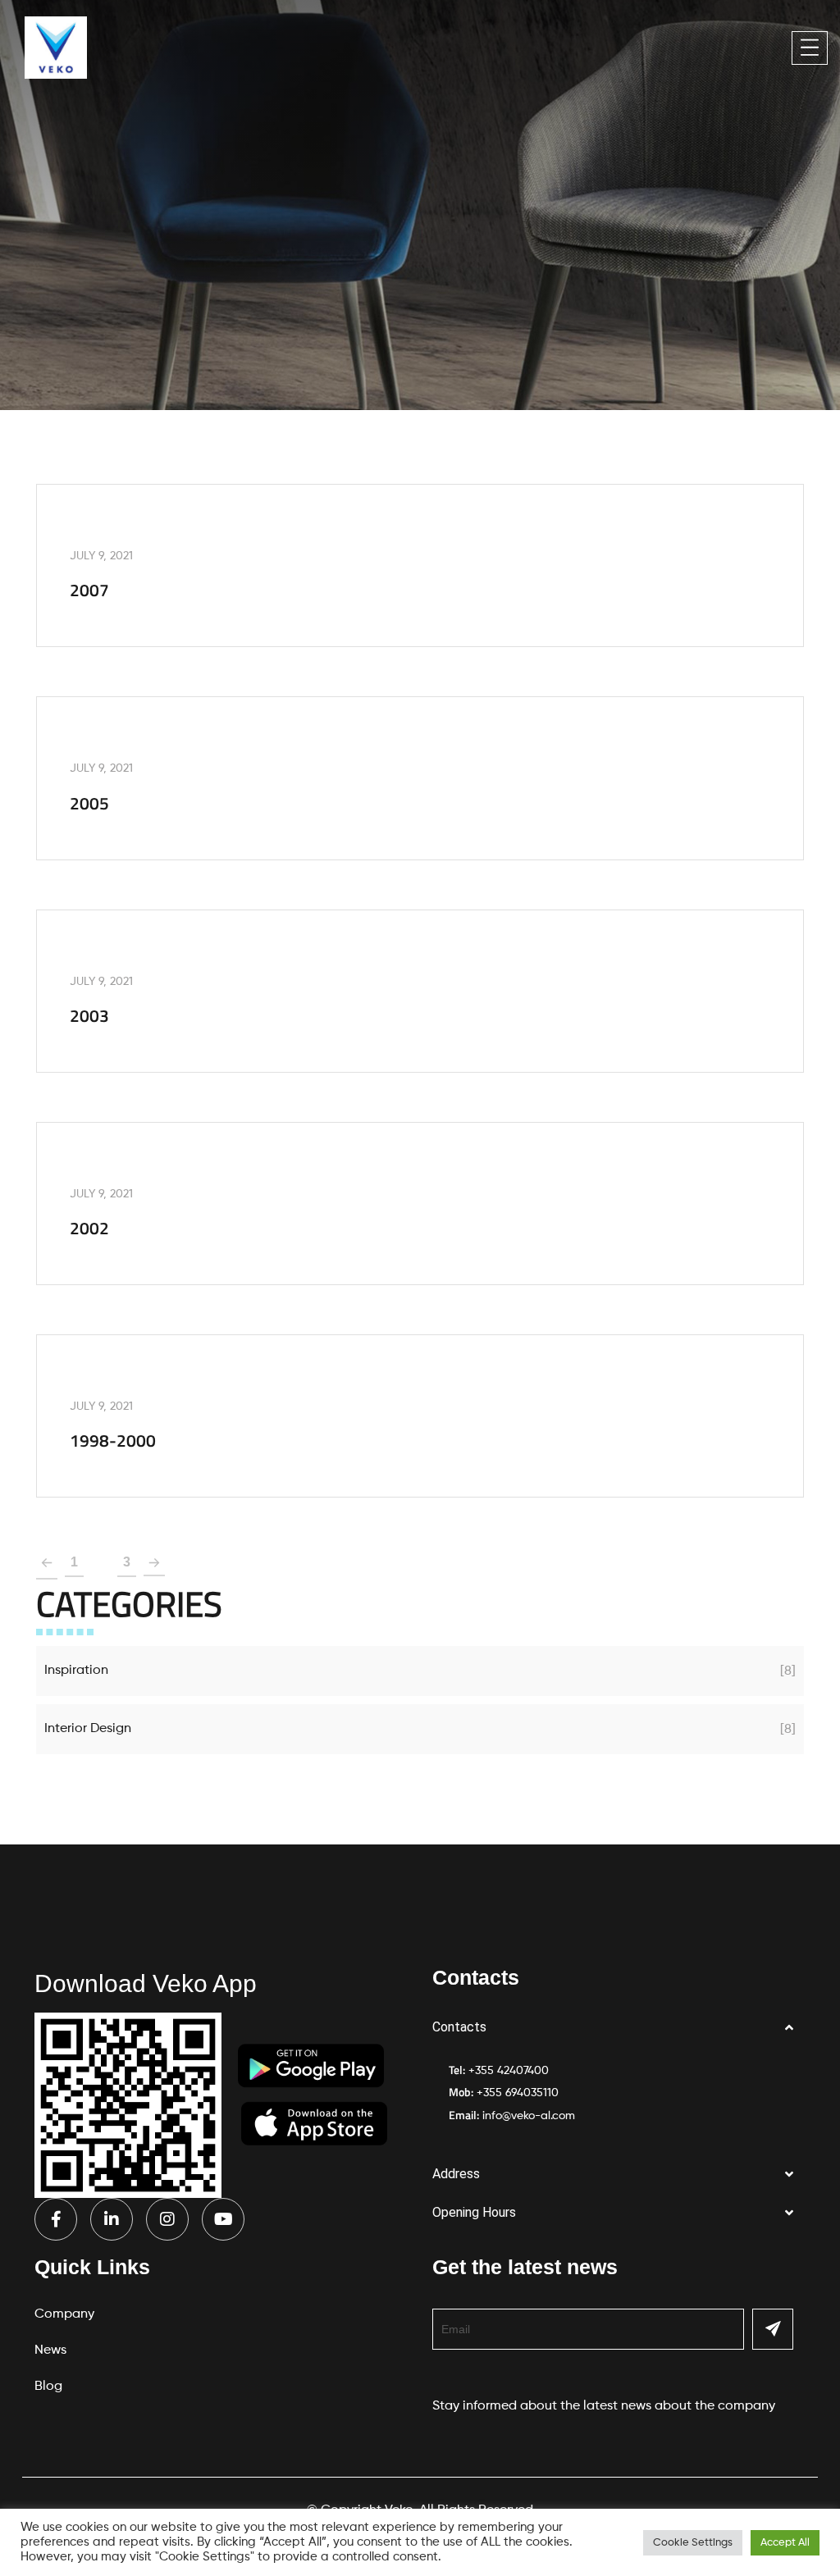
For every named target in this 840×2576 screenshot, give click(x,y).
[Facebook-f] (56, 2219)
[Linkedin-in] (112, 2219)
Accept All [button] (785, 2543)
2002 (89, 1228)
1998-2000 (113, 1440)
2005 (89, 803)
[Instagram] (167, 2219)
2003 (89, 1015)
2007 (89, 590)
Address (456, 2174)
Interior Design (88, 1729)
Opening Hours (474, 2212)
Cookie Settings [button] (693, 2543)
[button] (619, 2028)
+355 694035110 (518, 2093)
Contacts (459, 2027)
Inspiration (76, 1671)
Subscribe (773, 2329)
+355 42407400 (509, 2071)
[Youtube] (223, 2219)
